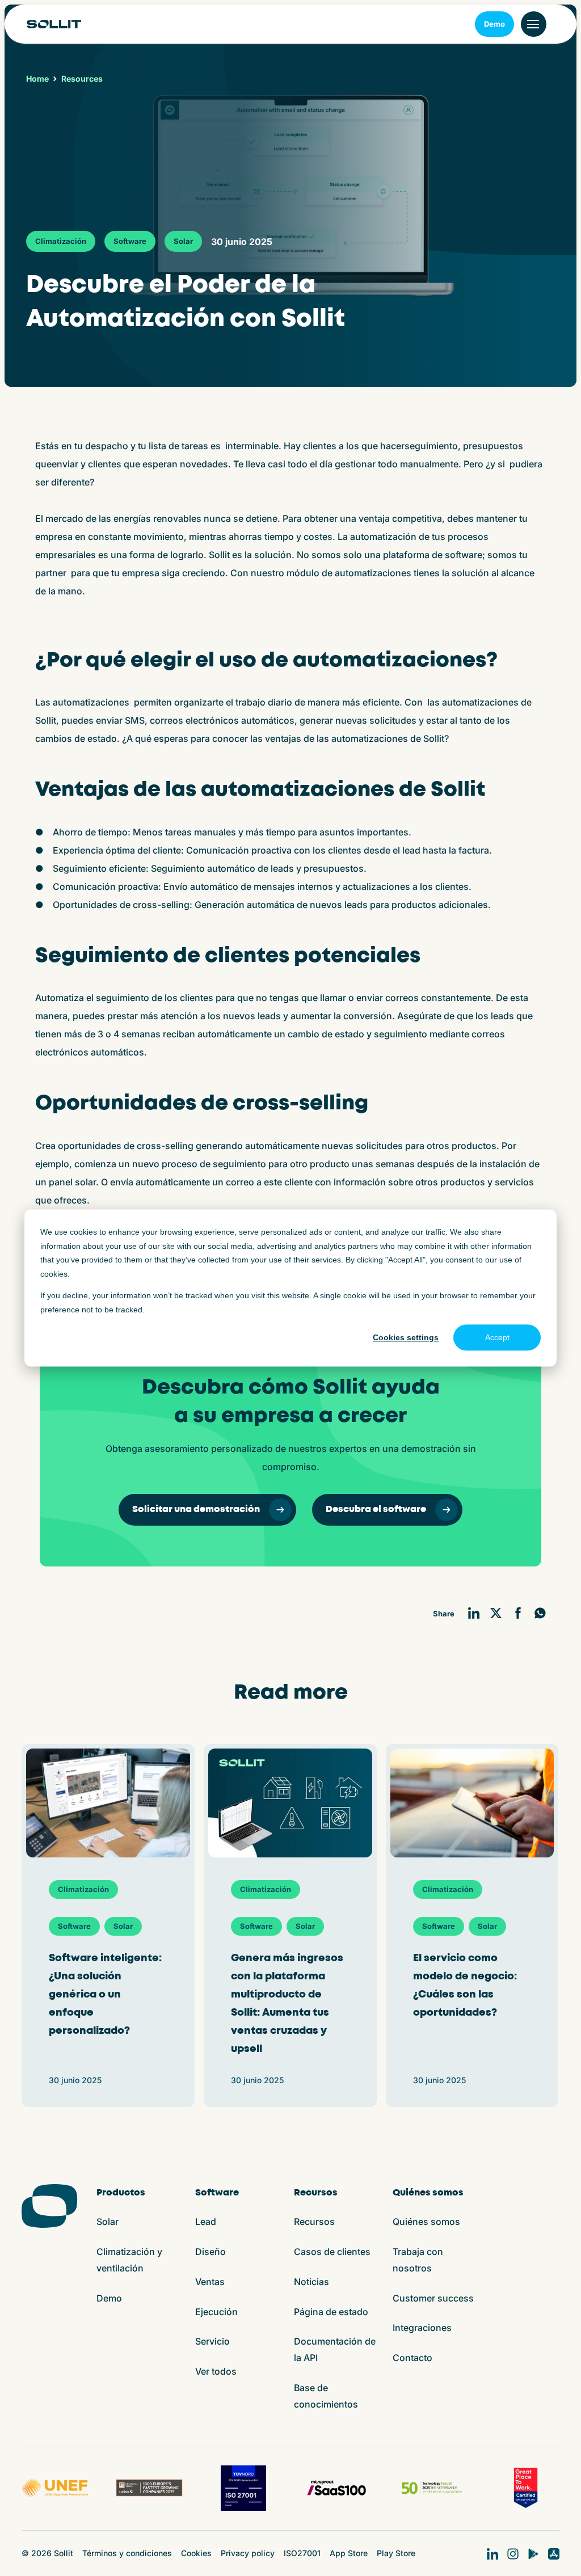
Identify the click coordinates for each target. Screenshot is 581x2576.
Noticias (311, 2282)
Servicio (212, 2341)
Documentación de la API (335, 2349)
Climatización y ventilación (129, 2260)
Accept (497, 1337)
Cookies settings (406, 1337)
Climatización (61, 241)
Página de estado (331, 2312)
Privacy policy (248, 2553)
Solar (183, 241)
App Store (349, 2553)
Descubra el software (376, 1509)
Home (37, 79)
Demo (494, 24)
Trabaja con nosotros (418, 2260)
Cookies (196, 2553)
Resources (82, 79)
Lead (206, 2222)
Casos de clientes (332, 2252)
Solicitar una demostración (196, 1509)
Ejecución (216, 2312)
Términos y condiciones (127, 2553)
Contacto (412, 2358)
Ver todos (216, 2371)
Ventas (210, 2282)
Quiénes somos (426, 2222)
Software (130, 241)
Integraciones (422, 2328)
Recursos (314, 2222)
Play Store (396, 2553)
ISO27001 (302, 2553)
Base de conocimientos (326, 2396)
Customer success (433, 2298)
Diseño (210, 2252)
